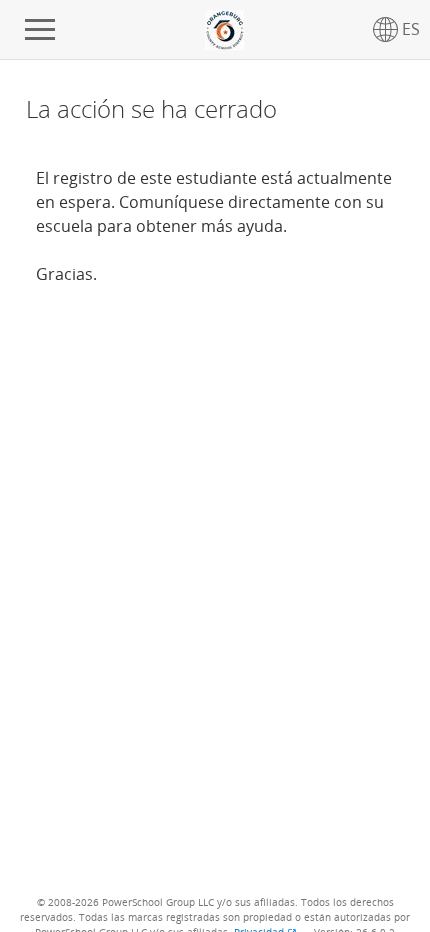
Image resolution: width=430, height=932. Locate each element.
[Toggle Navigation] (40, 30)
